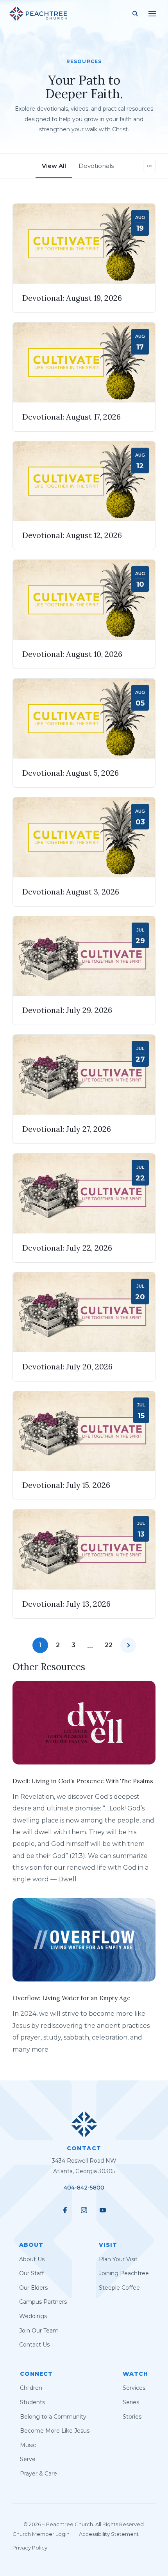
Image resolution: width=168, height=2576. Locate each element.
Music (28, 2445)
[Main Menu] (152, 14)
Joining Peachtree (124, 2273)
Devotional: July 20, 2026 (67, 1367)
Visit (108, 2245)
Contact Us (34, 2345)
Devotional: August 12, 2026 (72, 535)
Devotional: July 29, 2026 (67, 1010)
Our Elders (33, 2288)
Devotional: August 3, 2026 (71, 892)
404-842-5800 (84, 2188)
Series (131, 2402)
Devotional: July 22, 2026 (67, 1248)
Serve (28, 2459)
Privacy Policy (30, 2548)
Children (31, 2388)
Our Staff (31, 2273)
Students (32, 2402)
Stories (132, 2416)
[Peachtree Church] (38, 14)
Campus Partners (43, 2302)
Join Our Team (39, 2331)
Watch (135, 2374)
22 (109, 1645)
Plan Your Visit (118, 2259)
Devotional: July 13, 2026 (66, 1604)
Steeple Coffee (119, 2288)
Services (134, 2388)
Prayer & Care (38, 2474)
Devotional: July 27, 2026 (67, 1129)
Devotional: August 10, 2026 (72, 654)
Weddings (33, 2316)
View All (54, 166)
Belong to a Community (53, 2416)
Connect (36, 2374)
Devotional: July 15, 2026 (66, 1485)
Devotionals (96, 166)
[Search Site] (135, 14)
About (31, 2245)
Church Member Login (41, 2534)
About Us (32, 2259)
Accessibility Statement (109, 2534)
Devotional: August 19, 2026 (72, 298)
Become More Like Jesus (55, 2431)
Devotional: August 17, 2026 (71, 417)
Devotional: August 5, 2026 (71, 773)
